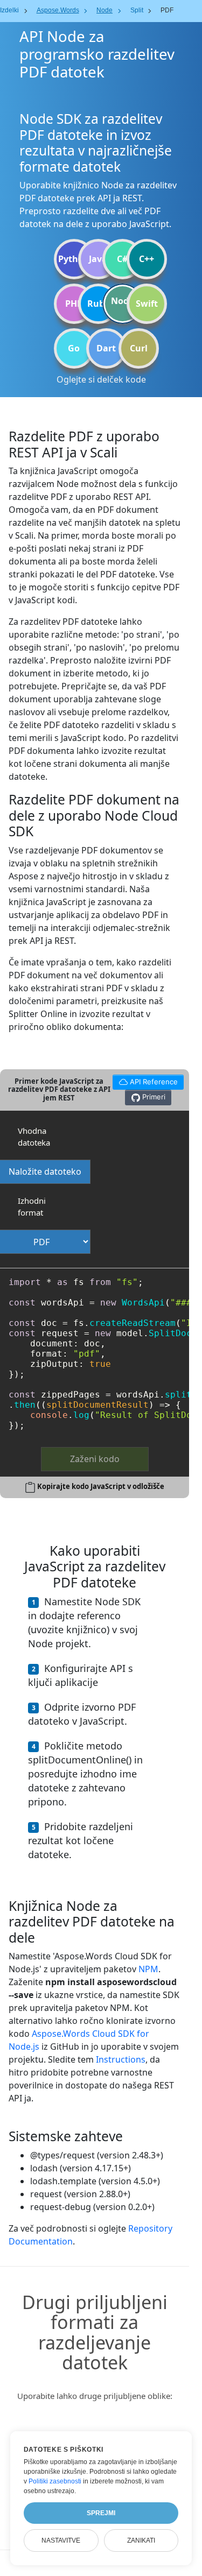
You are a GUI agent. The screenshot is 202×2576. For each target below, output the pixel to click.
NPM (148, 1969)
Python (74, 259)
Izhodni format (32, 1207)
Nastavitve (61, 2540)
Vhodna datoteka (34, 1137)
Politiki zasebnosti (55, 2481)
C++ (147, 259)
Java (98, 259)
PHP (74, 304)
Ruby (98, 304)
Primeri (153, 1097)
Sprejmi (101, 2513)
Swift (147, 304)
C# (122, 259)
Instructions (121, 2059)
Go (74, 348)
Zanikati (141, 2540)
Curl (139, 348)
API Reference (145, 1080)
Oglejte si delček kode (101, 379)
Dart (106, 348)
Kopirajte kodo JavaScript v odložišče (101, 1486)
